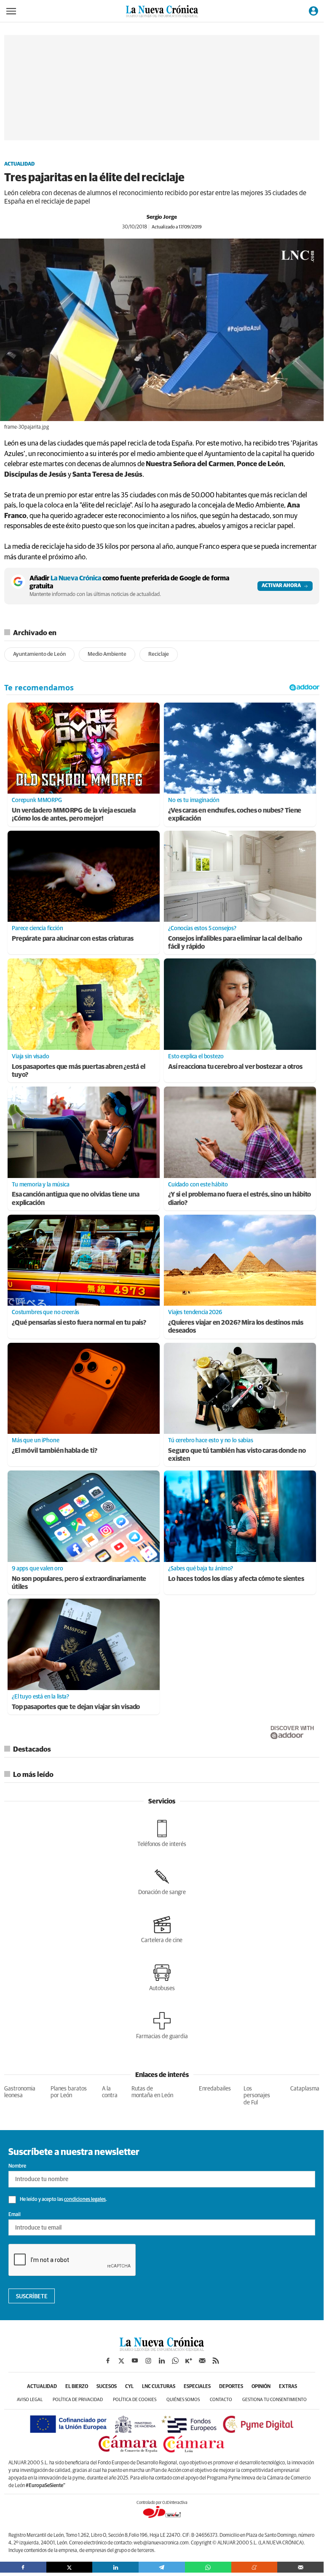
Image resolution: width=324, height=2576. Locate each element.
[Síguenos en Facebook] (108, 2361)
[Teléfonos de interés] (162, 1833)
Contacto (221, 2400)
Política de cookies (135, 2400)
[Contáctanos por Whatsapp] (175, 2361)
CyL (129, 2387)
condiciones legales (85, 2200)
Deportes (231, 2387)
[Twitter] (70, 2567)
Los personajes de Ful (257, 2096)
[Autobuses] (162, 1978)
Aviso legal (30, 2400)
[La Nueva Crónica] (162, 2349)
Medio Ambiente (107, 654)
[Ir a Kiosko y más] (189, 2361)
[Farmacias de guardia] (162, 2026)
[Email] (300, 2567)
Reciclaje (159, 654)
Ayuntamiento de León (39, 654)
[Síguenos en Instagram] (148, 2361)
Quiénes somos (183, 2400)
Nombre (17, 2166)
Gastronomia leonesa (20, 2092)
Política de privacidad (78, 2400)
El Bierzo (77, 2387)
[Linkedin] (115, 2567)
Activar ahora (281, 586)
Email (15, 2215)
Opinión (261, 2387)
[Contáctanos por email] (202, 2361)
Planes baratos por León (69, 2092)
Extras (288, 2387)
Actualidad (19, 164)
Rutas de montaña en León (152, 2092)
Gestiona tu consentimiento (274, 2400)
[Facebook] (23, 2567)
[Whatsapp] (208, 2567)
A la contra (110, 2092)
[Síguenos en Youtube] (135, 2361)
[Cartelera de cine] (162, 1929)
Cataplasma (305, 2089)
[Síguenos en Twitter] (121, 2361)
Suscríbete (32, 2297)
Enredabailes (215, 2089)
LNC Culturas (159, 2387)
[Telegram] (162, 2567)
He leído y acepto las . (63, 2200)
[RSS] (216, 2361)
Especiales (197, 2387)
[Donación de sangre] (162, 1881)
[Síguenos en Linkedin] (162, 2361)
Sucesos (107, 2387)
